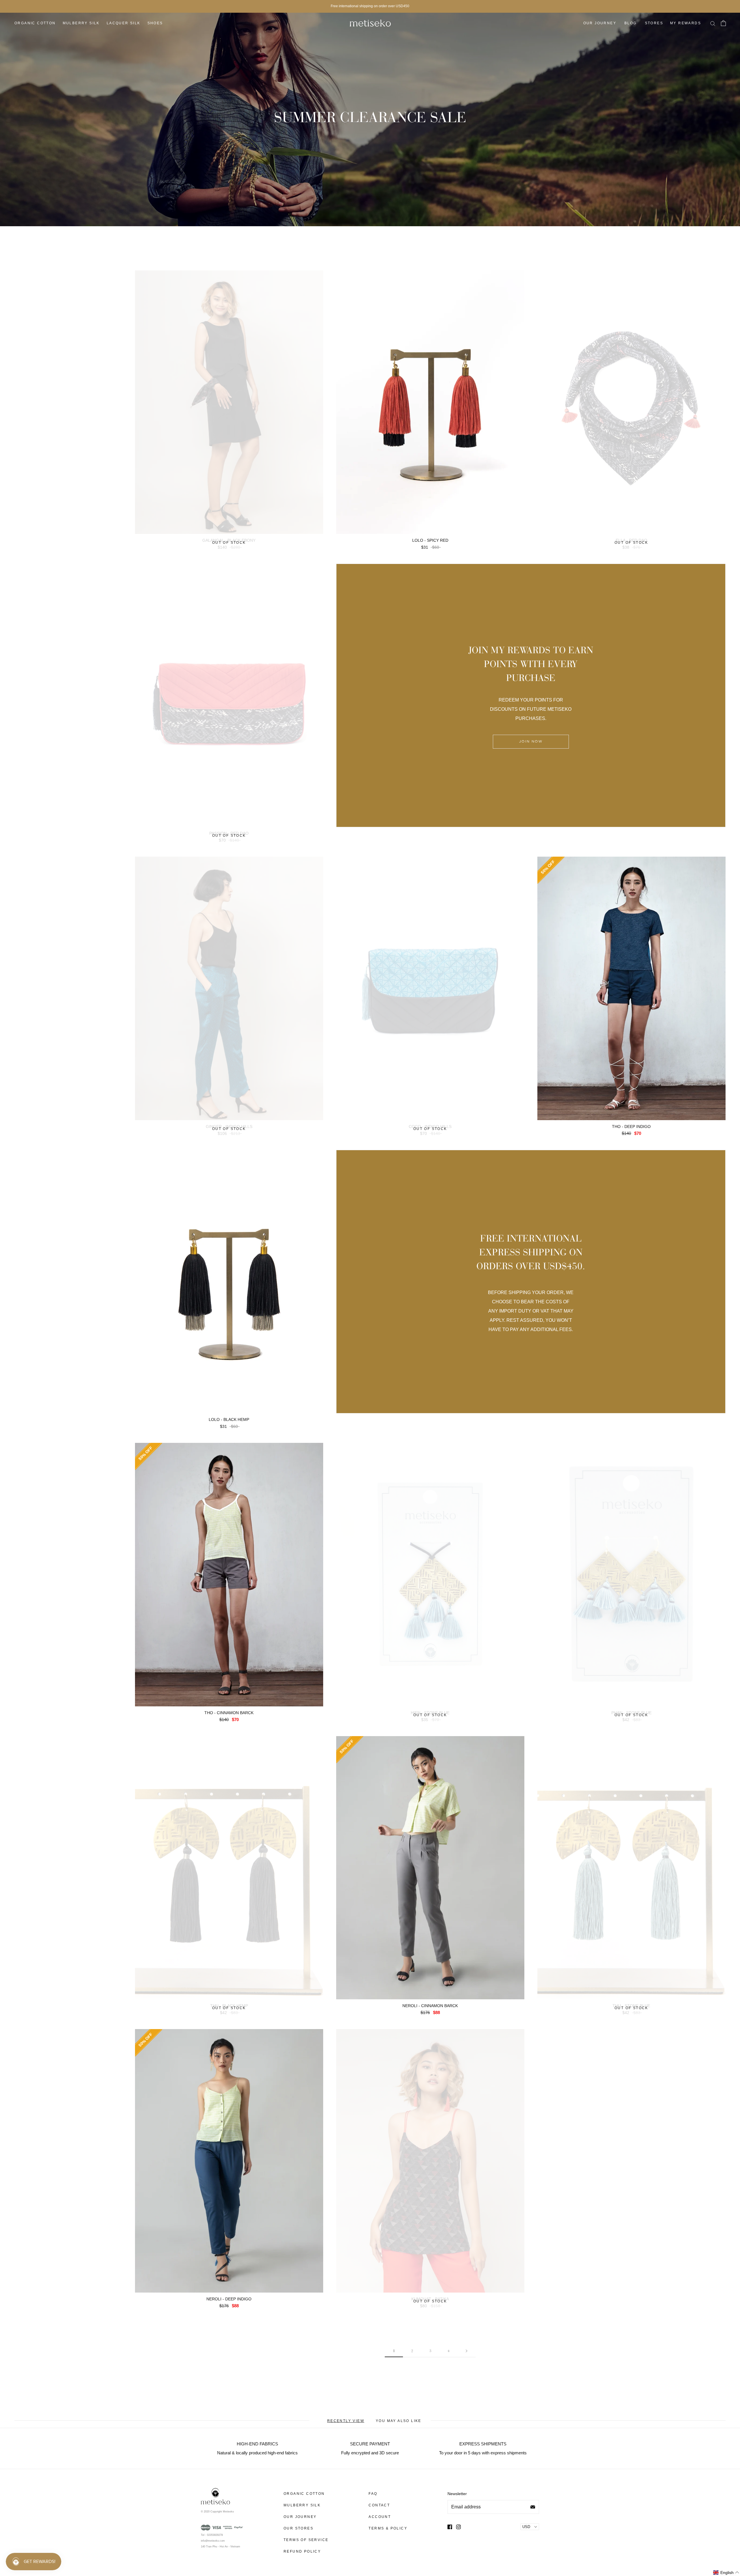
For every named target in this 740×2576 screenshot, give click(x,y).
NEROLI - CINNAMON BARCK (430, 2006)
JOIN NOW (531, 742)
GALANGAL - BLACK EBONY (229, 540)
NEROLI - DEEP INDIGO (229, 2299)
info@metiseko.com (213, 2541)
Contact (379, 2505)
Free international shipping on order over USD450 (370, 6)
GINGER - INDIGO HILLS (229, 1126)
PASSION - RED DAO (229, 833)
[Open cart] (723, 23)
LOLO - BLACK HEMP (229, 1419)
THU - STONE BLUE (631, 2006)
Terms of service (306, 2540)
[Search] (713, 23)
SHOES (155, 23)
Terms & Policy (388, 2528)
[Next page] (467, 2351)
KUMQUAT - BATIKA (430, 2299)
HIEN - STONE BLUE (430, 1713)
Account (380, 2517)
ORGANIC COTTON (35, 23)
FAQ (373, 2494)
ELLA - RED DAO (631, 540)
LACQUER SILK (124, 23)
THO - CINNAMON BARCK (229, 1713)
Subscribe (533, 2507)
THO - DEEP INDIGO (631, 1126)
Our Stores (298, 2528)
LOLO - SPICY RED (430, 540)
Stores (654, 23)
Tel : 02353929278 (212, 2535)
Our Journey (600, 23)
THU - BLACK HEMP (229, 2006)
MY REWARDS (686, 23)
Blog (631, 23)
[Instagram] (458, 2527)
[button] (726, 2573)
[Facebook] (450, 2527)
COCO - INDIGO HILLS (430, 1126)
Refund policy (302, 2551)
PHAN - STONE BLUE (631, 1713)
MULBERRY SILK (81, 23)
